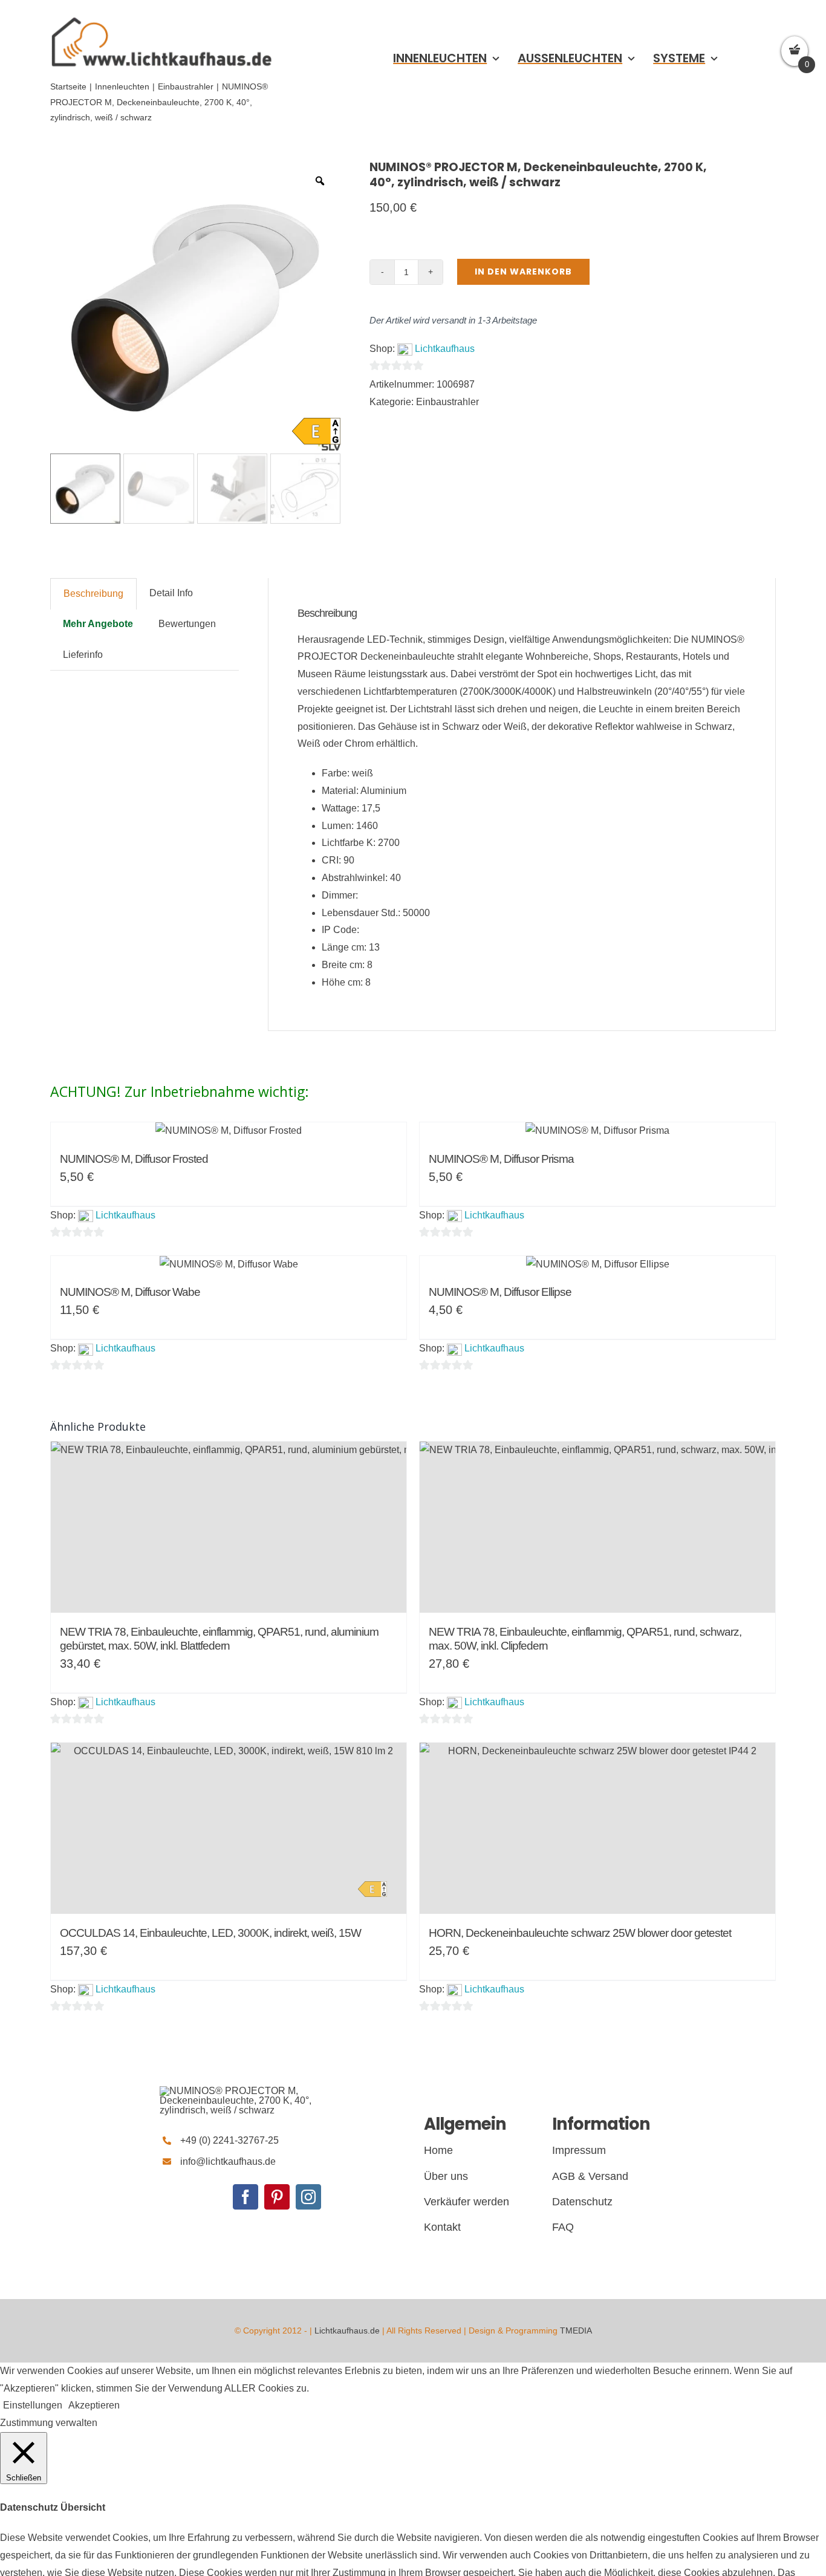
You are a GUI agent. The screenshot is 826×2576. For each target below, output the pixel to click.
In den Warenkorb (523, 272)
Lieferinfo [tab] (83, 655)
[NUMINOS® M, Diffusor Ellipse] (597, 1265)
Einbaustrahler (447, 402)
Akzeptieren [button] (94, 2405)
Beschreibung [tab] (93, 594)
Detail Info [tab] (171, 593)
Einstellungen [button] (33, 2405)
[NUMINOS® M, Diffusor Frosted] (229, 1131)
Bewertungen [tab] (187, 624)
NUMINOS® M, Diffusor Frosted (134, 1159)
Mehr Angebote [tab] (98, 624)
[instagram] (308, 2197)
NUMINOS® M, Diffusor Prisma (501, 1159)
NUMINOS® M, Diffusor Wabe (130, 1292)
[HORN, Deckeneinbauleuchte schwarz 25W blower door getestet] (597, 1828)
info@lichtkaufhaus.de (228, 2161)
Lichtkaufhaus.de (347, 2330)
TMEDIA (576, 2330)
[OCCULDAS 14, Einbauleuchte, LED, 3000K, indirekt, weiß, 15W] (229, 1828)
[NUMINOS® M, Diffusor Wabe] (229, 1265)
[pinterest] (277, 2197)
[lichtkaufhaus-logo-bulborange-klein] (161, 17)
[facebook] (246, 2197)
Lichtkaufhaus (445, 349)
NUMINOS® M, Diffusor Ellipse (500, 1292)
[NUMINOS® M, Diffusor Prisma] (597, 1131)
